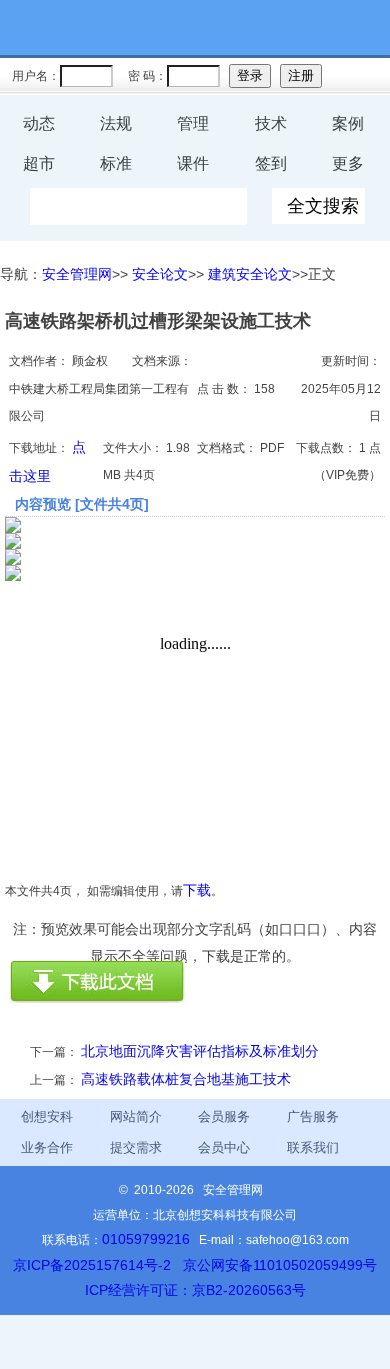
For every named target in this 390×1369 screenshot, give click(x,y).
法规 (116, 123)
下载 (197, 890)
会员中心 (224, 1147)
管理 (193, 123)
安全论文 (160, 274)
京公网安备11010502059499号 (280, 1265)
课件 (193, 163)
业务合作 (47, 1147)
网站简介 (136, 1116)
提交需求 (136, 1147)
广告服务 (313, 1116)
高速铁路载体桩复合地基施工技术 (186, 1079)
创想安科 (47, 1116)
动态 (39, 123)
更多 (348, 163)
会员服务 (224, 1116)
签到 (271, 163)
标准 (116, 163)
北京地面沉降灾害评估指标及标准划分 (200, 1051)
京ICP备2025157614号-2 (92, 1265)
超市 (39, 163)
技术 (271, 123)
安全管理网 (77, 274)
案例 (348, 123)
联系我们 (313, 1147)
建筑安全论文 (250, 274)
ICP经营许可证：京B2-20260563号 (195, 1290)
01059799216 (146, 1239)
